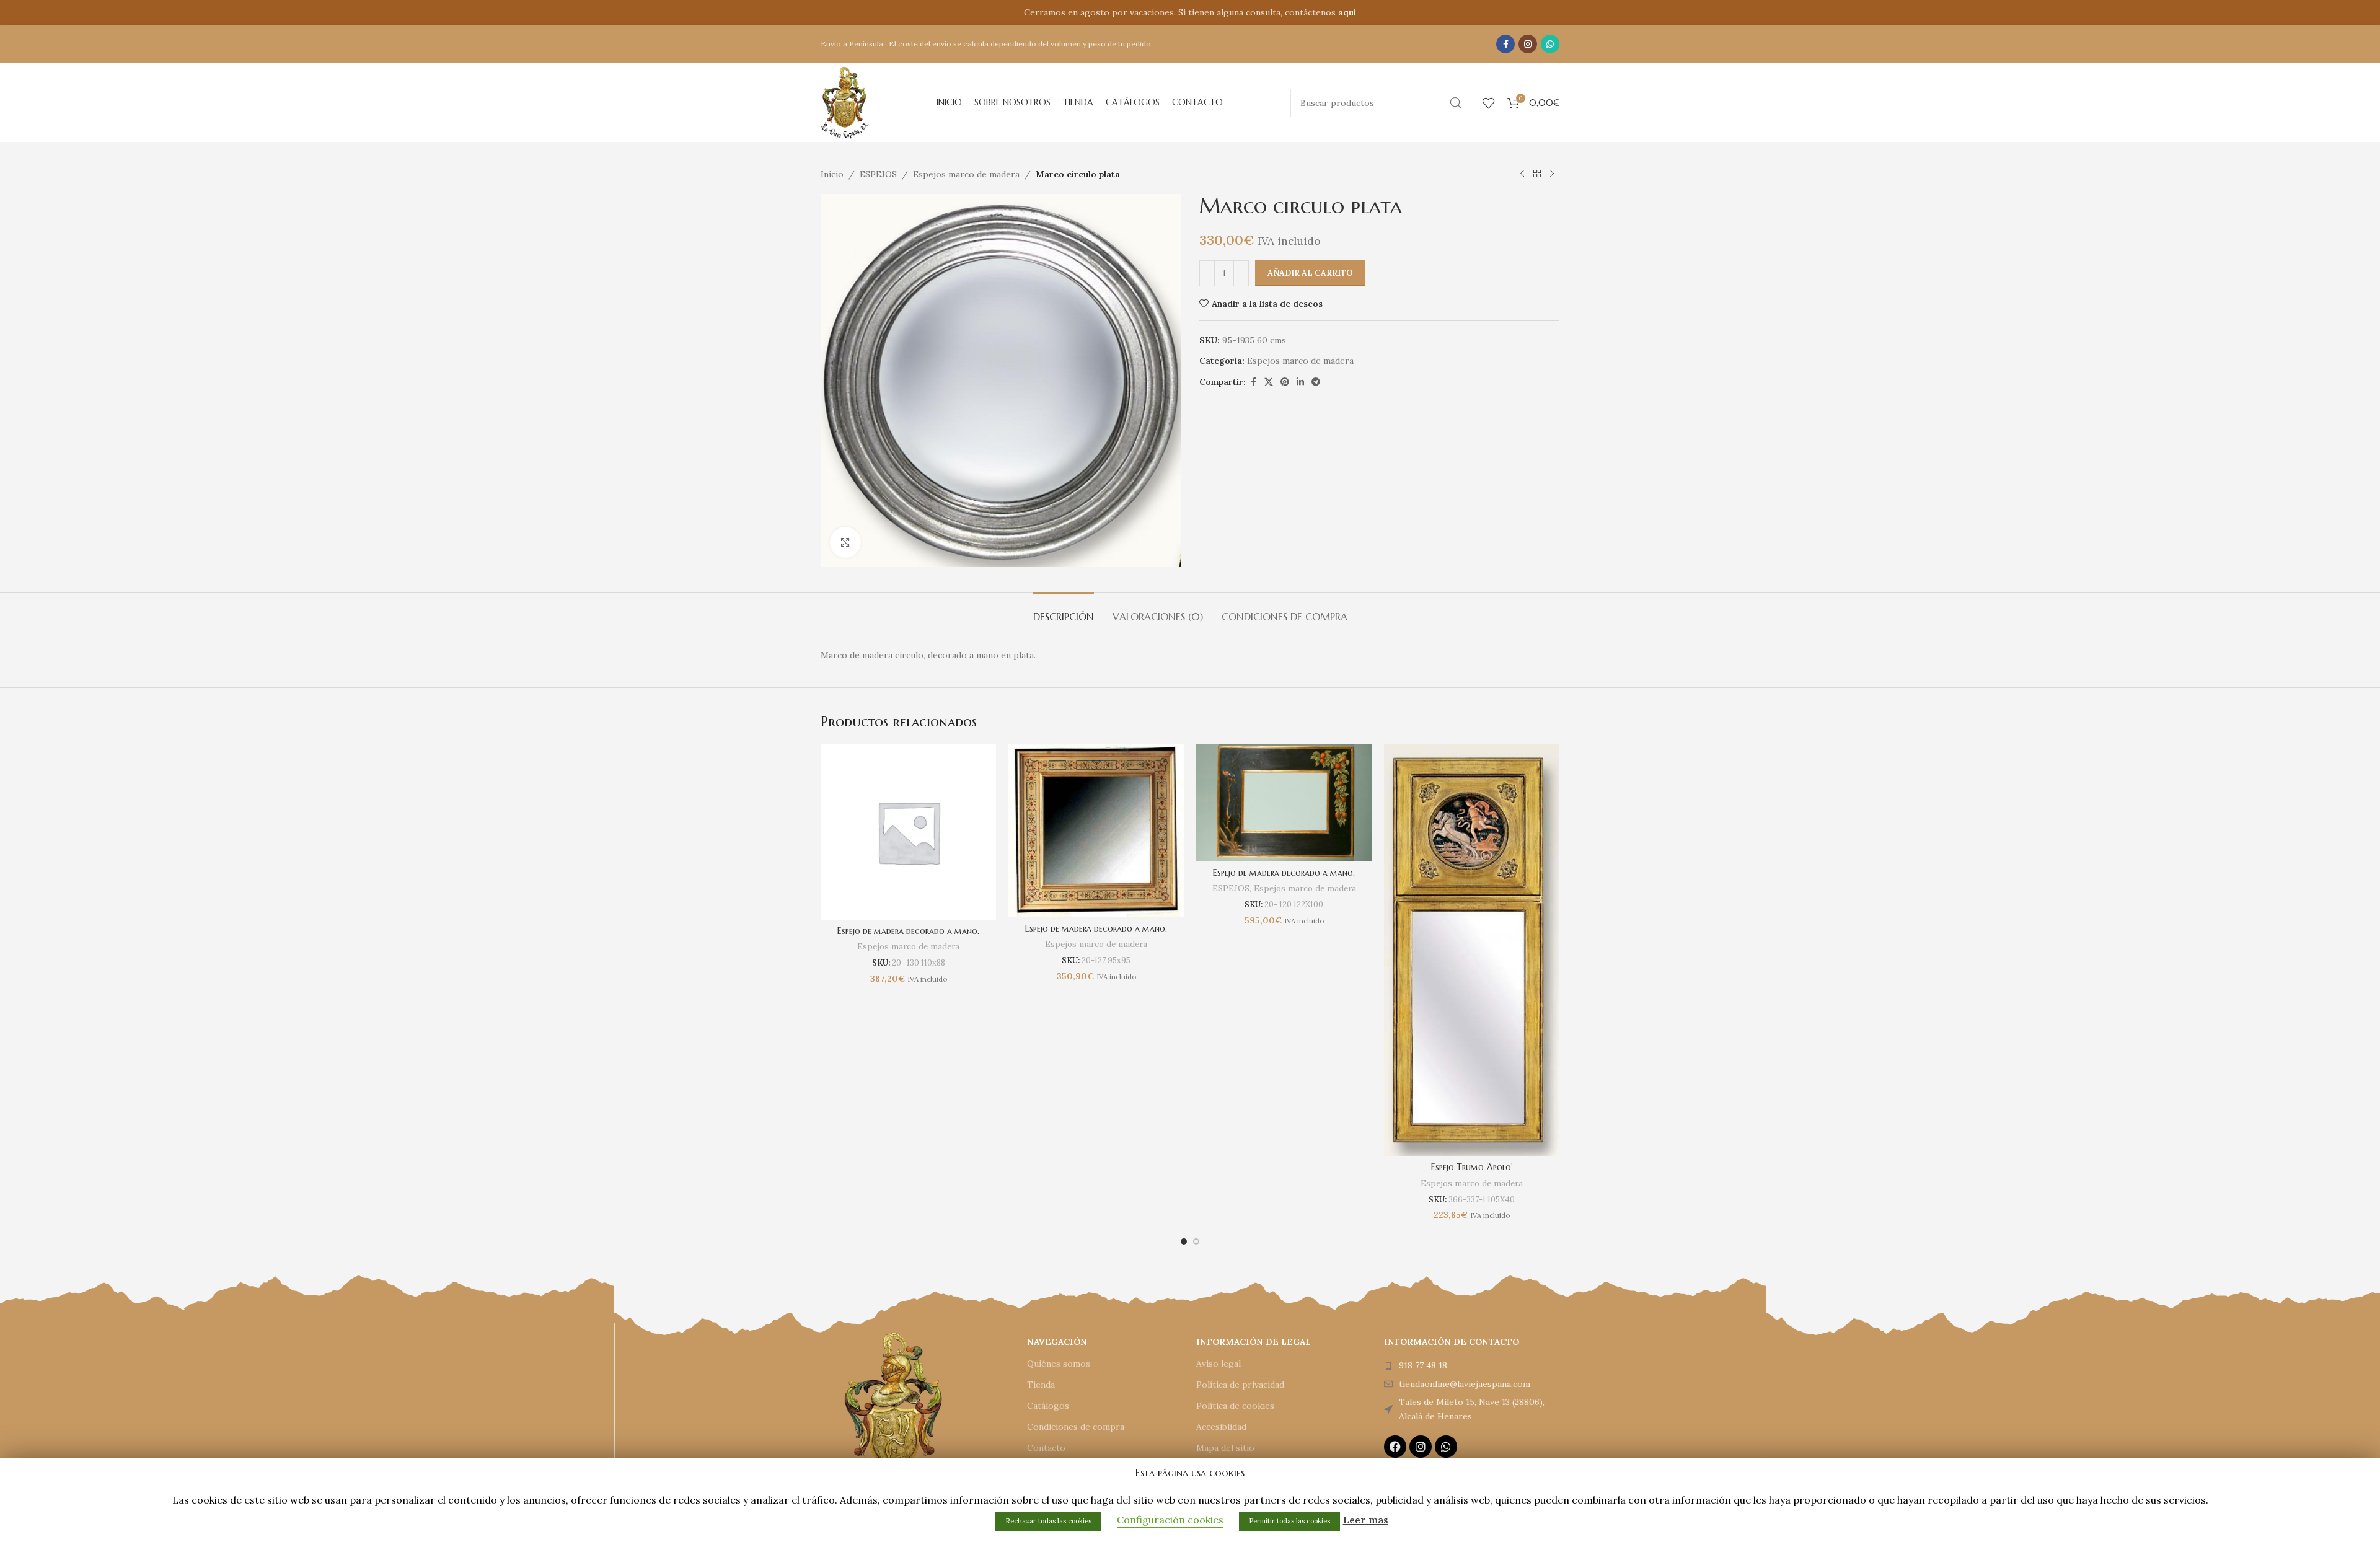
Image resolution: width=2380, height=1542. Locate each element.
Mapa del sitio (1225, 1448)
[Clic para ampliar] (845, 542)
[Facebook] (1395, 1447)
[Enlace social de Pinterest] (1285, 382)
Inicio (832, 174)
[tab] (1064, 611)
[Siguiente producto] (1552, 174)
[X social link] (1269, 382)
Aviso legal (1219, 1364)
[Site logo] (845, 102)
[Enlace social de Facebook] (1505, 44)
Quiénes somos (1059, 1364)
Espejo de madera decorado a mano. (908, 931)
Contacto (1046, 1448)
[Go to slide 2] (1196, 1241)
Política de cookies (1235, 1406)
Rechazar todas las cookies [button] (1048, 1521)
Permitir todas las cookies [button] (1289, 1521)
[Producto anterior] (1522, 174)
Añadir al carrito (1310, 273)
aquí (1347, 12)
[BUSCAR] (1456, 103)
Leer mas (1366, 1520)
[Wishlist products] (1489, 103)
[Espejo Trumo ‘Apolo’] (1472, 950)
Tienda (1041, 1385)
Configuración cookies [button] (1170, 1520)
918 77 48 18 (1423, 1365)
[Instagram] (1421, 1447)
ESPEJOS (878, 174)
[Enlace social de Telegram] (1316, 382)
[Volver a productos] (1537, 174)
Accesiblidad (1221, 1427)
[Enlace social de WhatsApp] (1550, 44)
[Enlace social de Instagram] (1528, 44)
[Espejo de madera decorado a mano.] (908, 832)
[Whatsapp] (1446, 1447)
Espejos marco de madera (966, 174)
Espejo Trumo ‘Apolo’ (1472, 1167)
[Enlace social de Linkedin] (1300, 382)
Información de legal (1254, 1342)
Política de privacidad (1240, 1385)
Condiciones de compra (1076, 1427)
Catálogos (1048, 1406)
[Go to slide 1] (1184, 1241)
